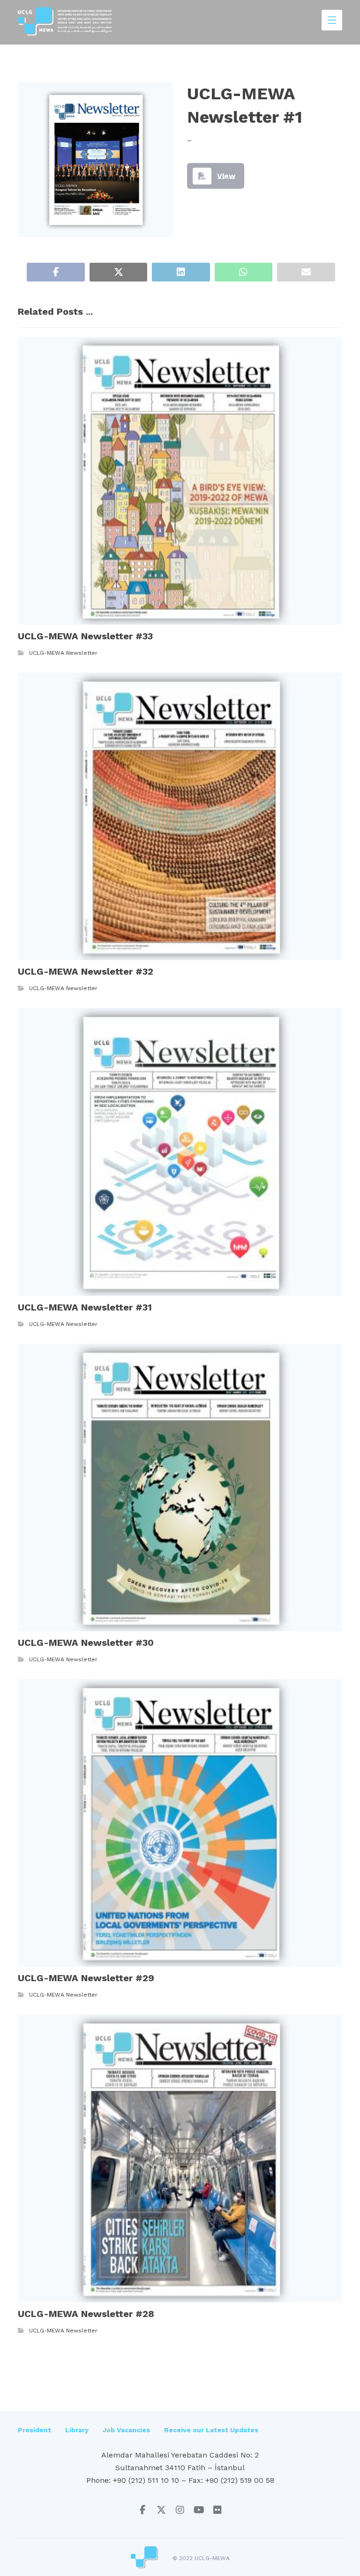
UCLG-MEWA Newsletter (63, 653)
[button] (56, 272)
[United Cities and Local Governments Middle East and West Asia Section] (65, 21)
